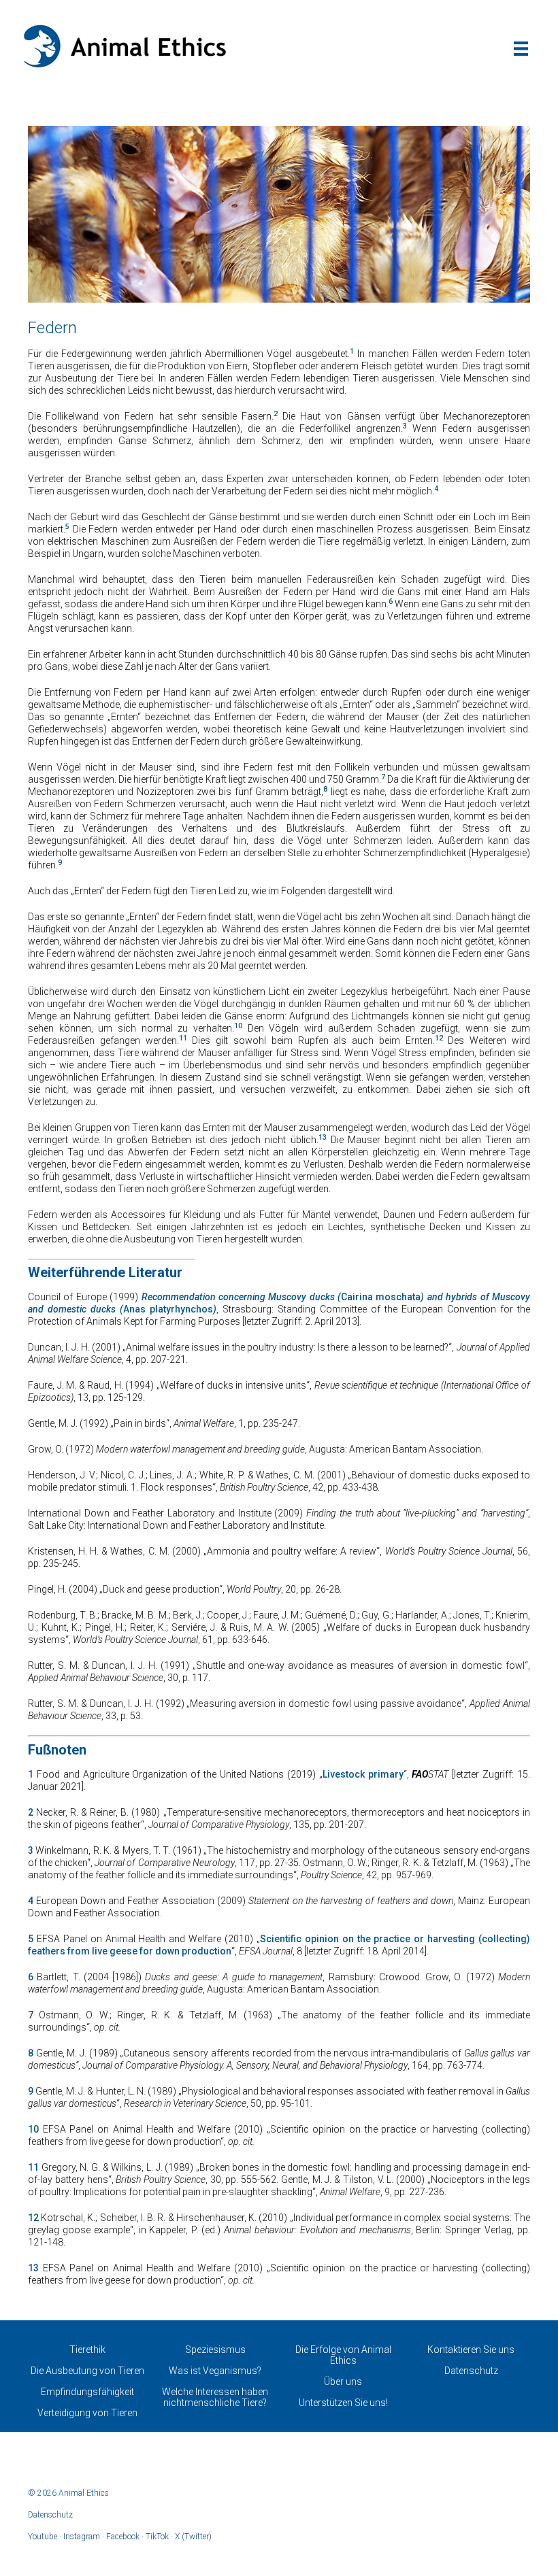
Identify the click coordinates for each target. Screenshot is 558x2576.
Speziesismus (215, 2350)
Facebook (123, 2537)
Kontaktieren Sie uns (471, 2350)
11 (33, 2167)
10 (33, 2129)
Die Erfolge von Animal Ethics (343, 2355)
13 (33, 2268)
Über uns (343, 2382)
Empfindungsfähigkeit (87, 2392)
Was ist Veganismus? (215, 2371)
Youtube (43, 2537)
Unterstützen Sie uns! (343, 2403)
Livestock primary (363, 1774)
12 (33, 2218)
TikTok (157, 2537)
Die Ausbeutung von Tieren (87, 2371)
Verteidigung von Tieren (87, 2413)
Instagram (82, 2537)
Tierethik (87, 2350)
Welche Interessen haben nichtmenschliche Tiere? (215, 2397)
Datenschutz (471, 2371)
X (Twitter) (193, 2537)
